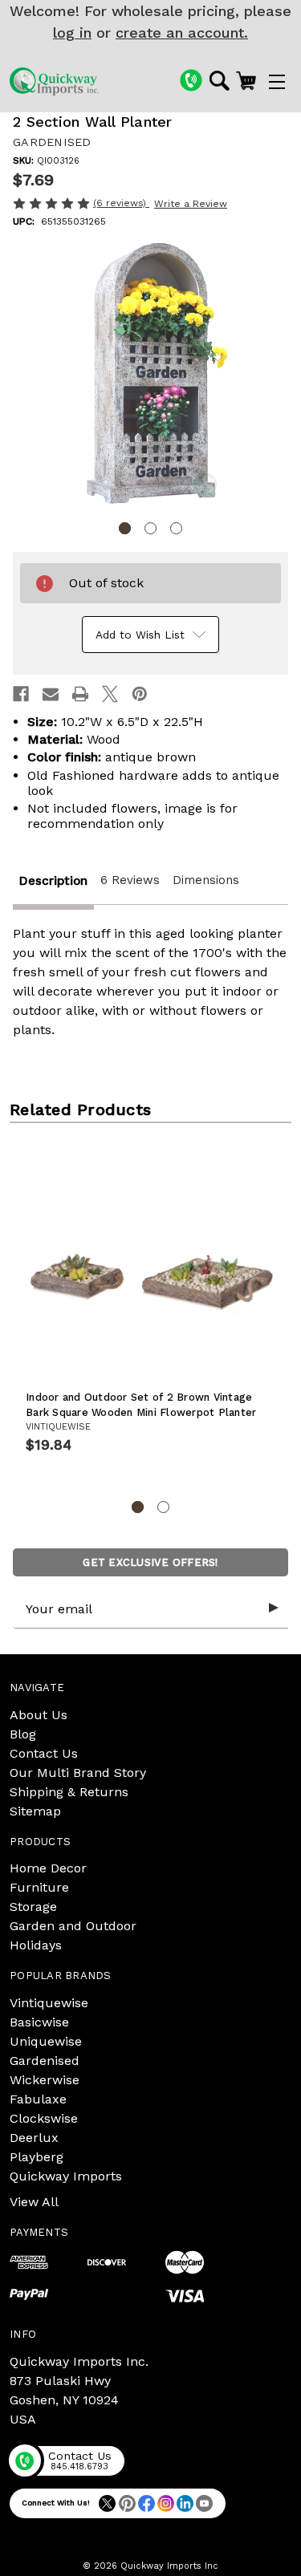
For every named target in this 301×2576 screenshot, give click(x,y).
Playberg (37, 2157)
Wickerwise (45, 2080)
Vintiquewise (49, 2003)
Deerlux (34, 2138)
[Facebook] (21, 694)
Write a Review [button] (191, 204)
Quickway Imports (66, 2176)
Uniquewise (46, 2041)
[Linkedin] (185, 2503)
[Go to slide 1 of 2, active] (138, 1507)
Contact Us (44, 1753)
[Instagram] (166, 2503)
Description (53, 881)
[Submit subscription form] (274, 1608)
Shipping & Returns (69, 1792)
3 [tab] (176, 528)
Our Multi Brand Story (78, 1773)
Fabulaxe (38, 2099)
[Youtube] (204, 2503)
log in (72, 32)
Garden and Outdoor (73, 1926)
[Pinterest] (140, 694)
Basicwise (39, 2022)
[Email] (51, 694)
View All (34, 2202)
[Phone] (191, 80)
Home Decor (48, 1868)
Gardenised (45, 2061)
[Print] (80, 694)
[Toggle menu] (277, 81)
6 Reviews (130, 880)
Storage (33, 1907)
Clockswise (44, 2118)
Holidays (36, 1945)
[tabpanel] (150, 376)
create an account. (182, 32)
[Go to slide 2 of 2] (163, 1507)
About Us (39, 1715)
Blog (23, 1734)
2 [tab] (150, 528)
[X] (110, 694)
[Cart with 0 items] (246, 80)
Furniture (39, 1887)
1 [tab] (125, 528)
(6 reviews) (121, 203)
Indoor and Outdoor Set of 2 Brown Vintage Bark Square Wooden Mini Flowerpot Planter (141, 1405)
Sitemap (35, 1811)
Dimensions (206, 880)
